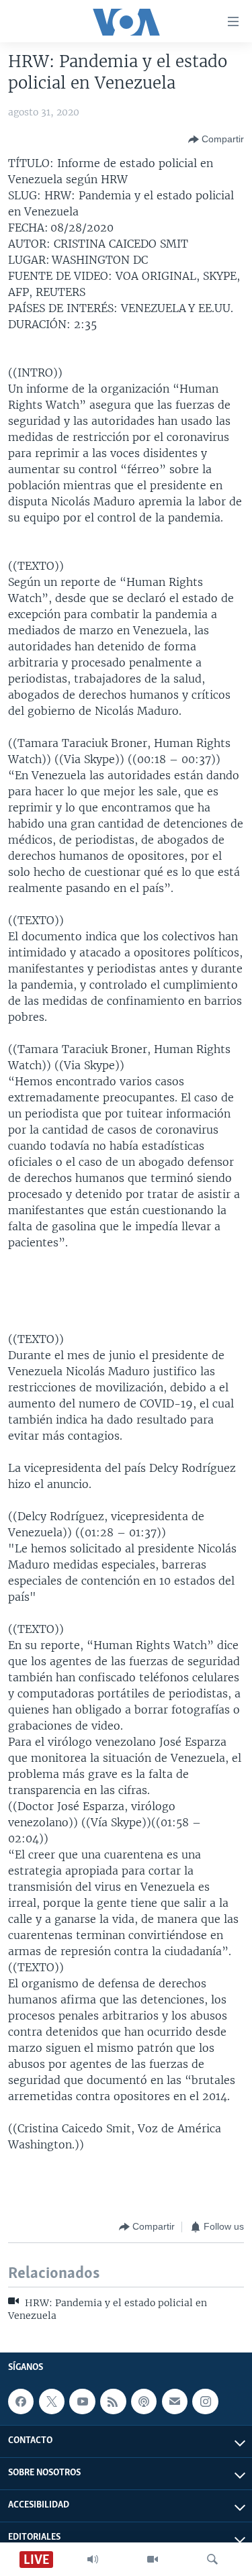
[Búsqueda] (212, 2559)
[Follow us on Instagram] (205, 2401)
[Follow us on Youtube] (82, 2401)
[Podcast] (144, 2401)
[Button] (216, 140)
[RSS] (113, 2401)
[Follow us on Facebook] (21, 2401)
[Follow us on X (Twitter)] (52, 2401)
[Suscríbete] (175, 2401)
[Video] (153, 2559)
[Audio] (93, 2559)
